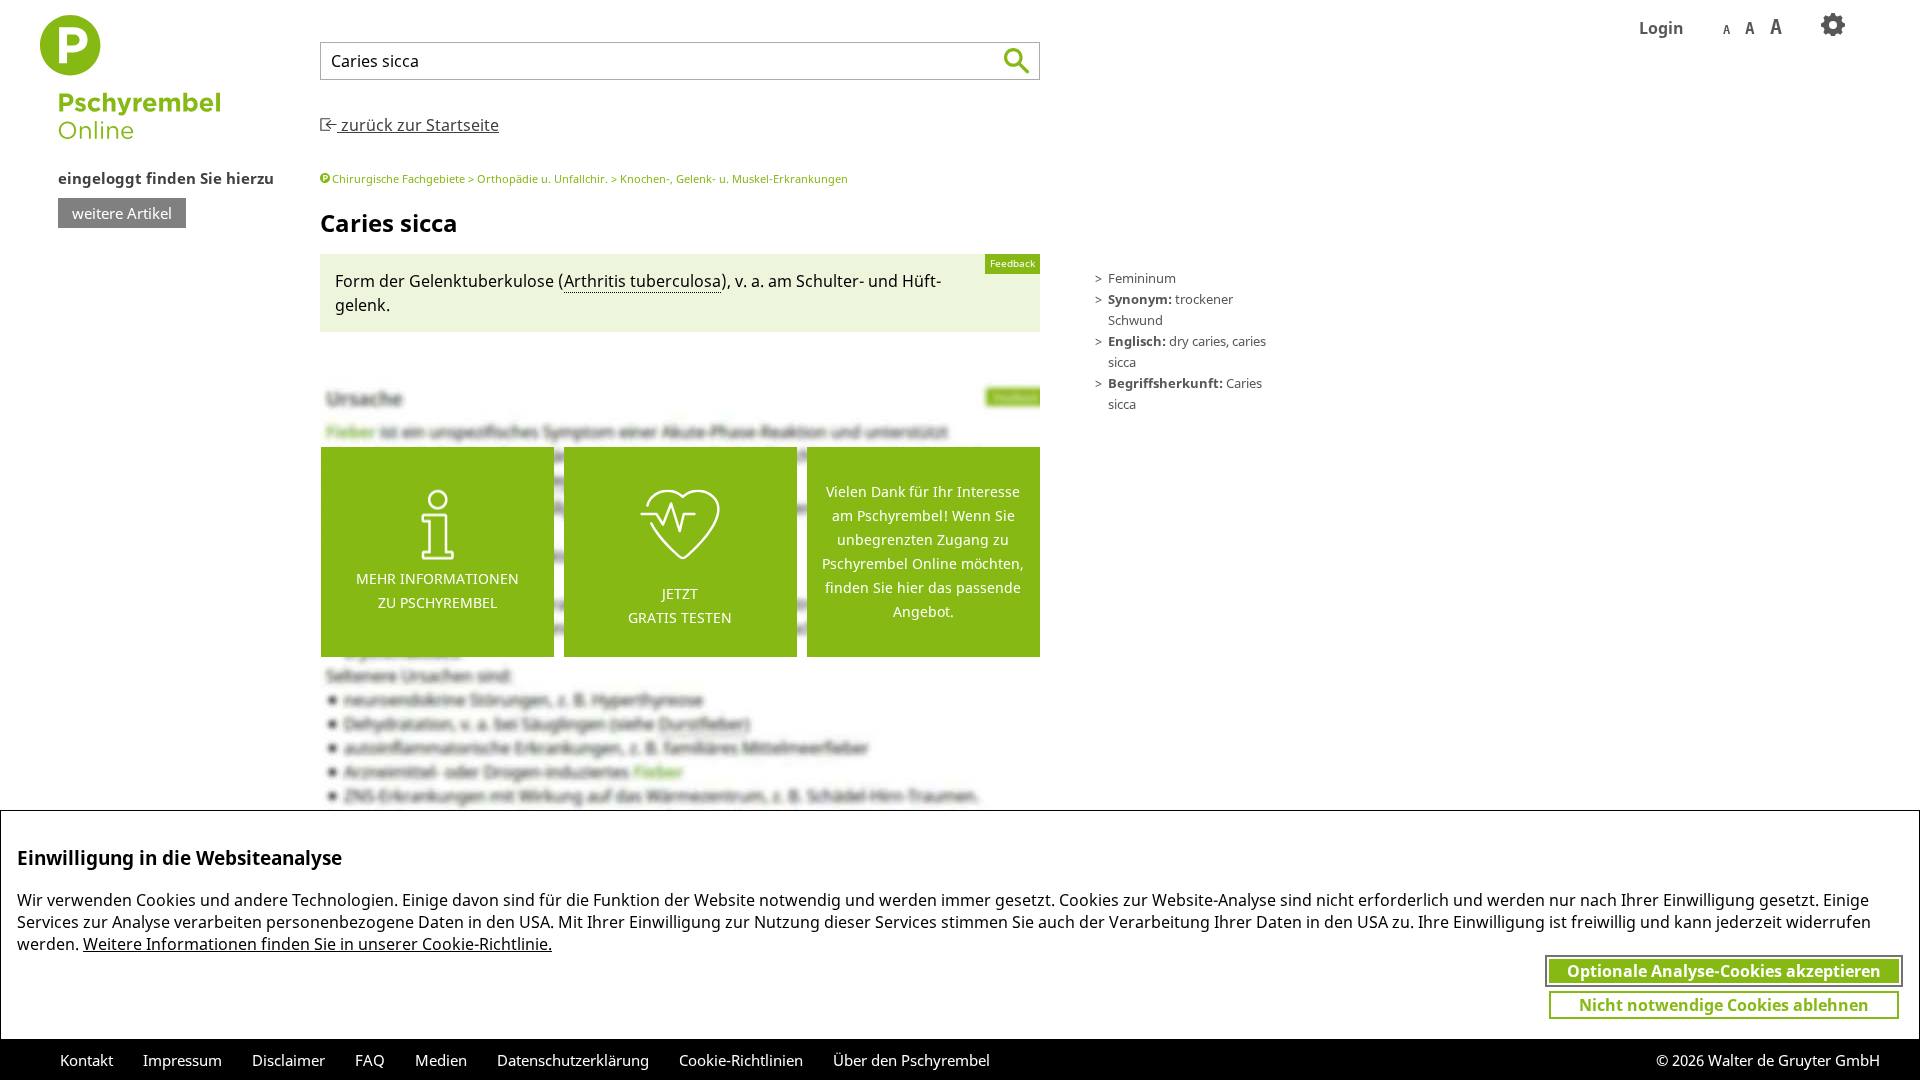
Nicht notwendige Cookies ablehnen (1724, 1005)
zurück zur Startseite (418, 125)
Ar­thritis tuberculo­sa (642, 281)
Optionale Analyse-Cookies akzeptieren (1724, 971)
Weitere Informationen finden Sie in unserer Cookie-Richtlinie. (317, 944)
